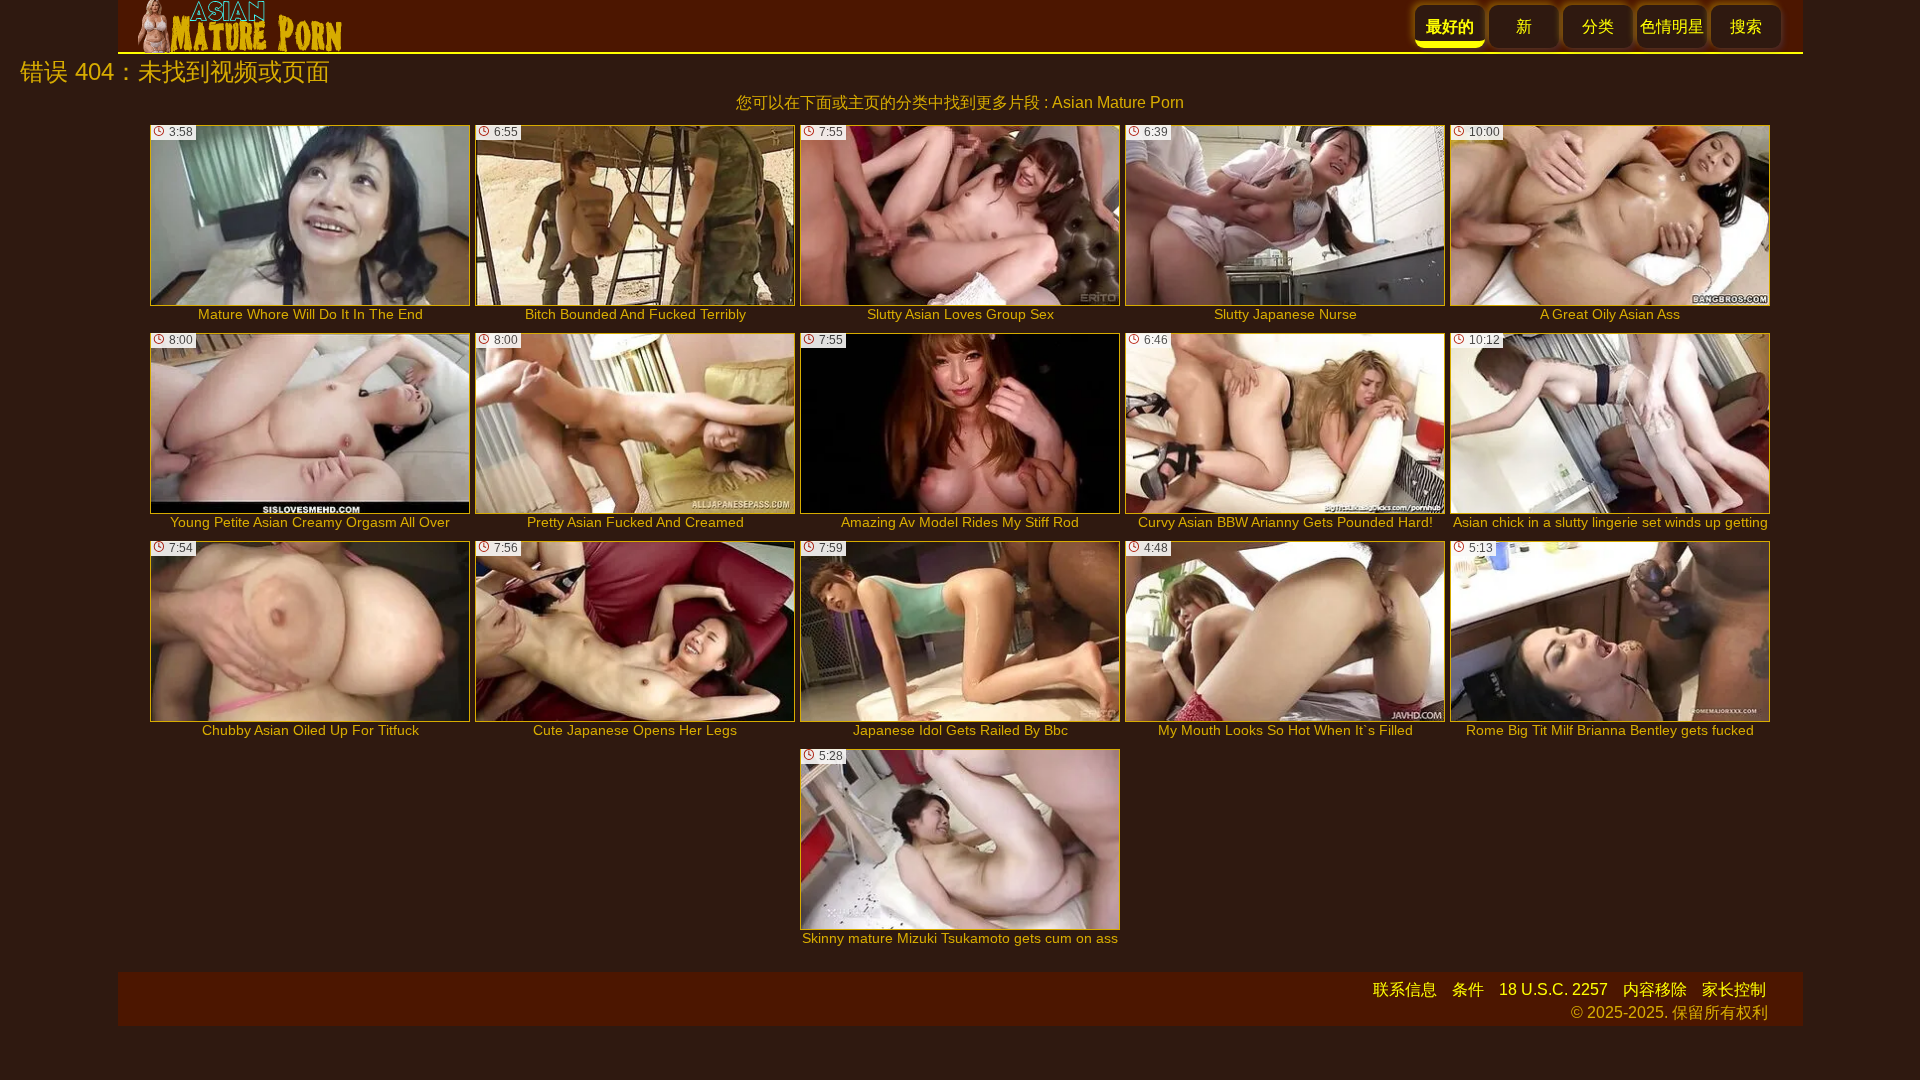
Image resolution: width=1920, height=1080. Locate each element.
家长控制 (1734, 989)
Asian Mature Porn (1118, 102)
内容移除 (1655, 989)
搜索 (1746, 26)
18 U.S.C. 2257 (1553, 989)
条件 (1468, 989)
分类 (1598, 26)
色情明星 (1672, 26)
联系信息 (1405, 989)
